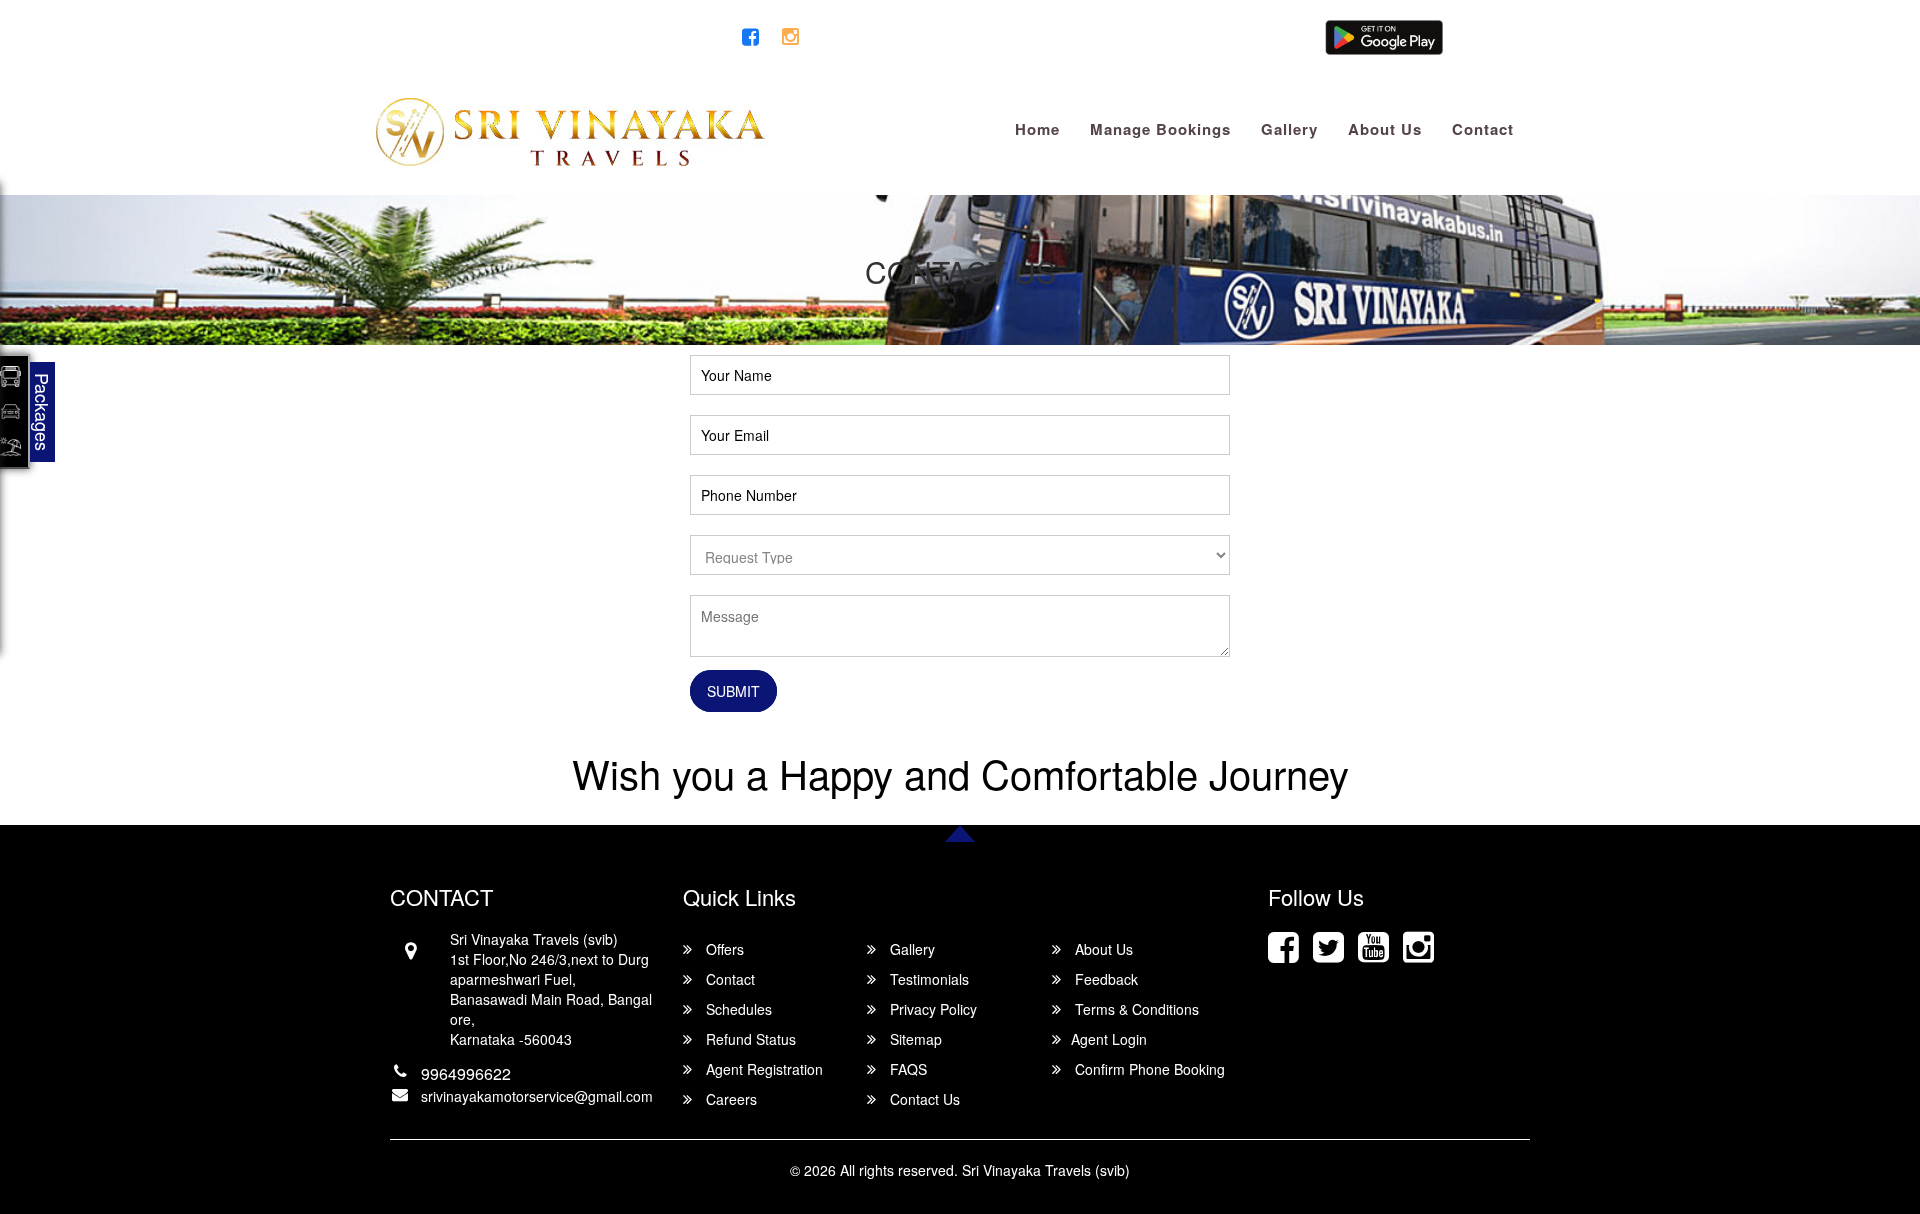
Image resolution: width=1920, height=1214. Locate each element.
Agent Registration (762, 1069)
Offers (723, 949)
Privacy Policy (931, 1009)
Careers (729, 1099)
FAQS (906, 1069)
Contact (1483, 129)
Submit (733, 691)
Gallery (1289, 129)
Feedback (1104, 979)
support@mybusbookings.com (488, 38)
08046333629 (676, 38)
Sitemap (914, 1039)
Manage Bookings (1160, 129)
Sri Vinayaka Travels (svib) (1046, 1170)
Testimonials (927, 979)
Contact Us (923, 1099)
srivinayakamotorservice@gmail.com (537, 1096)
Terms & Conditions (1135, 1009)
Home (1037, 129)
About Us (1385, 129)
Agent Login (1487, 38)
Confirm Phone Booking (1148, 1069)
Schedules (737, 1009)
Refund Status (749, 1039)
